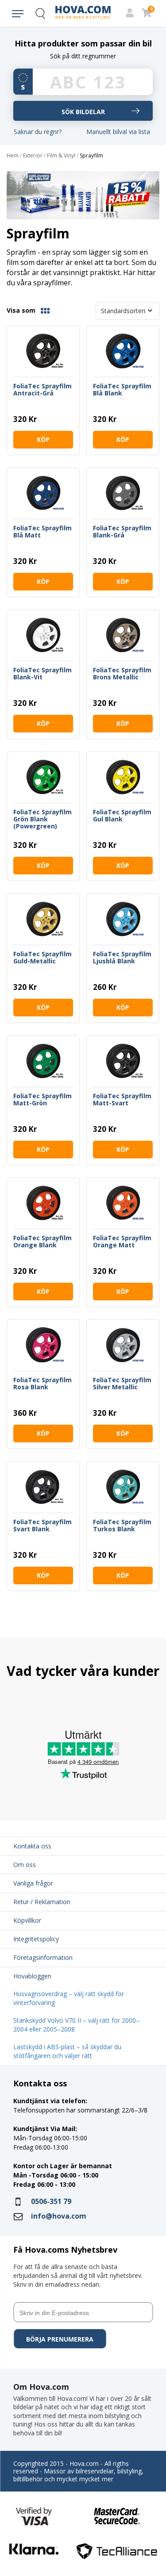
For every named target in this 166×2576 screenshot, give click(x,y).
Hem (13, 156)
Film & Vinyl (61, 156)
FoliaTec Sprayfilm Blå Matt (42, 532)
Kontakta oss (32, 1846)
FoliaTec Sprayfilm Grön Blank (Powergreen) (42, 819)
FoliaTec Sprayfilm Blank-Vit (42, 674)
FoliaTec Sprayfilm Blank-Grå (122, 532)
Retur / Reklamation (42, 1902)
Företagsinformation (43, 1957)
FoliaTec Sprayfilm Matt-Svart (122, 1100)
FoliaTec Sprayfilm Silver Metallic (122, 1384)
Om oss (25, 1865)
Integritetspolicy (36, 1939)
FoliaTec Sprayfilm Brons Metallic (122, 674)
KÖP (43, 439)
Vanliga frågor (33, 1883)
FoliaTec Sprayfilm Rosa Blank (42, 1384)
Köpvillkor (27, 1920)
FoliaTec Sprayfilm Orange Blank (42, 1242)
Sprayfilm (91, 156)
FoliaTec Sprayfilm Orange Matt (122, 1242)
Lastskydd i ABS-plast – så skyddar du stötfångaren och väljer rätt (67, 2051)
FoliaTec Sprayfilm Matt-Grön (42, 1100)
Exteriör (33, 156)
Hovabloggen (32, 1976)
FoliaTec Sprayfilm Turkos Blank (122, 1526)
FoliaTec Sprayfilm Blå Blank (122, 390)
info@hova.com (59, 2216)
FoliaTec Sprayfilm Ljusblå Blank (122, 958)
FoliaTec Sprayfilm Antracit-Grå (42, 390)
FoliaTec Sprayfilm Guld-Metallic (42, 958)
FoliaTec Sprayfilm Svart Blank (42, 1526)
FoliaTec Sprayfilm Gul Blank (122, 816)
